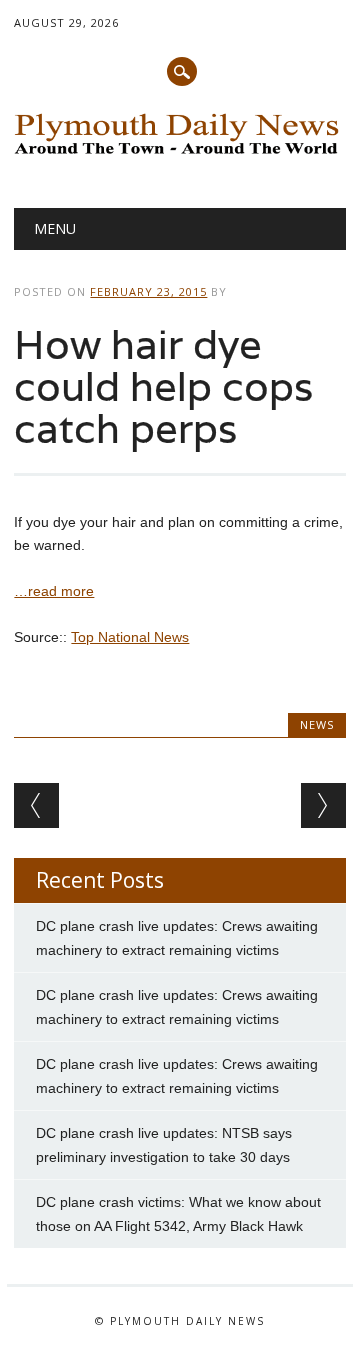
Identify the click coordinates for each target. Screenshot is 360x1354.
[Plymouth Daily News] (179, 156)
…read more (54, 591)
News (317, 724)
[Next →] (323, 805)
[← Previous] (36, 805)
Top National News (130, 637)
